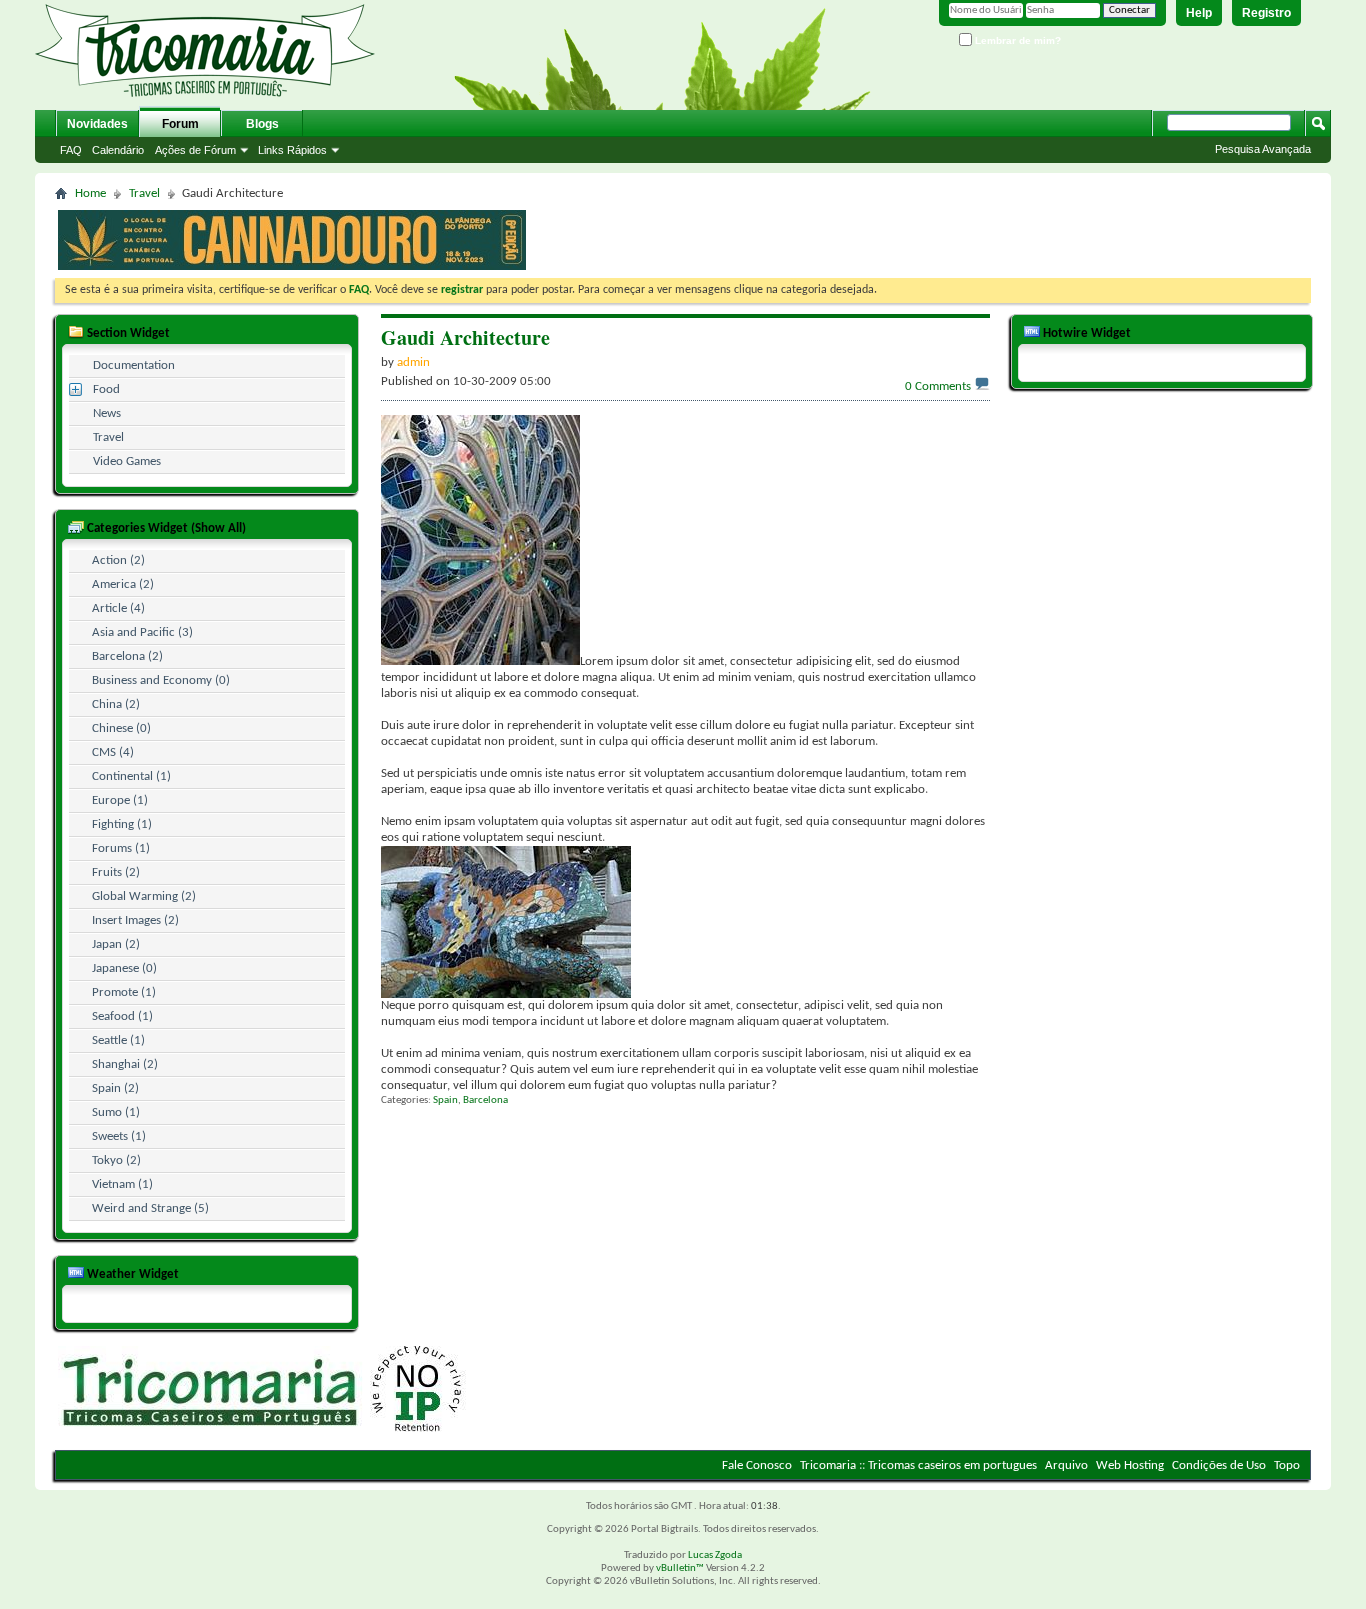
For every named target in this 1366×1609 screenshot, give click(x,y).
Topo (1287, 1465)
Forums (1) (121, 848)
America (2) (123, 584)
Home (90, 193)
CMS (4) (113, 752)
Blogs (262, 124)
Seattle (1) (118, 1040)
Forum (180, 124)
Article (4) (118, 608)
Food (106, 389)
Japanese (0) (124, 968)
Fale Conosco (757, 1465)
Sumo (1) (116, 1112)
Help (1199, 13)
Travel (144, 193)
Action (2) (118, 560)
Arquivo (1066, 1465)
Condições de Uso (1219, 1465)
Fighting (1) (122, 824)
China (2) (116, 704)
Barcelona (485, 1100)
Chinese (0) (121, 728)
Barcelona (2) (127, 656)
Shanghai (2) (125, 1064)
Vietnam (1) (122, 1184)
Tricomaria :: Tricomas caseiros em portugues (918, 1465)
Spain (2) (115, 1088)
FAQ (71, 150)
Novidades (97, 124)
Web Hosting (1130, 1465)
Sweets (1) (119, 1136)
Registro (1266, 13)
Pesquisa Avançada (1263, 149)
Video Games (127, 461)
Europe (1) (120, 800)
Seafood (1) (122, 1016)
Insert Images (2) (135, 920)
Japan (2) (116, 944)
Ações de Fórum (195, 150)
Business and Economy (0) (161, 680)
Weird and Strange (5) (150, 1208)
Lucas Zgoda (715, 1555)
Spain (445, 1100)
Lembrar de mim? (1016, 40)
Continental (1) (131, 776)
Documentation (134, 365)
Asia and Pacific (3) (142, 632)
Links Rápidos (292, 150)
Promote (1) (124, 992)
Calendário (118, 150)
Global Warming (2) (144, 896)
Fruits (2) (116, 872)
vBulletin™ (680, 1568)
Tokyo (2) (116, 1160)
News (107, 413)
